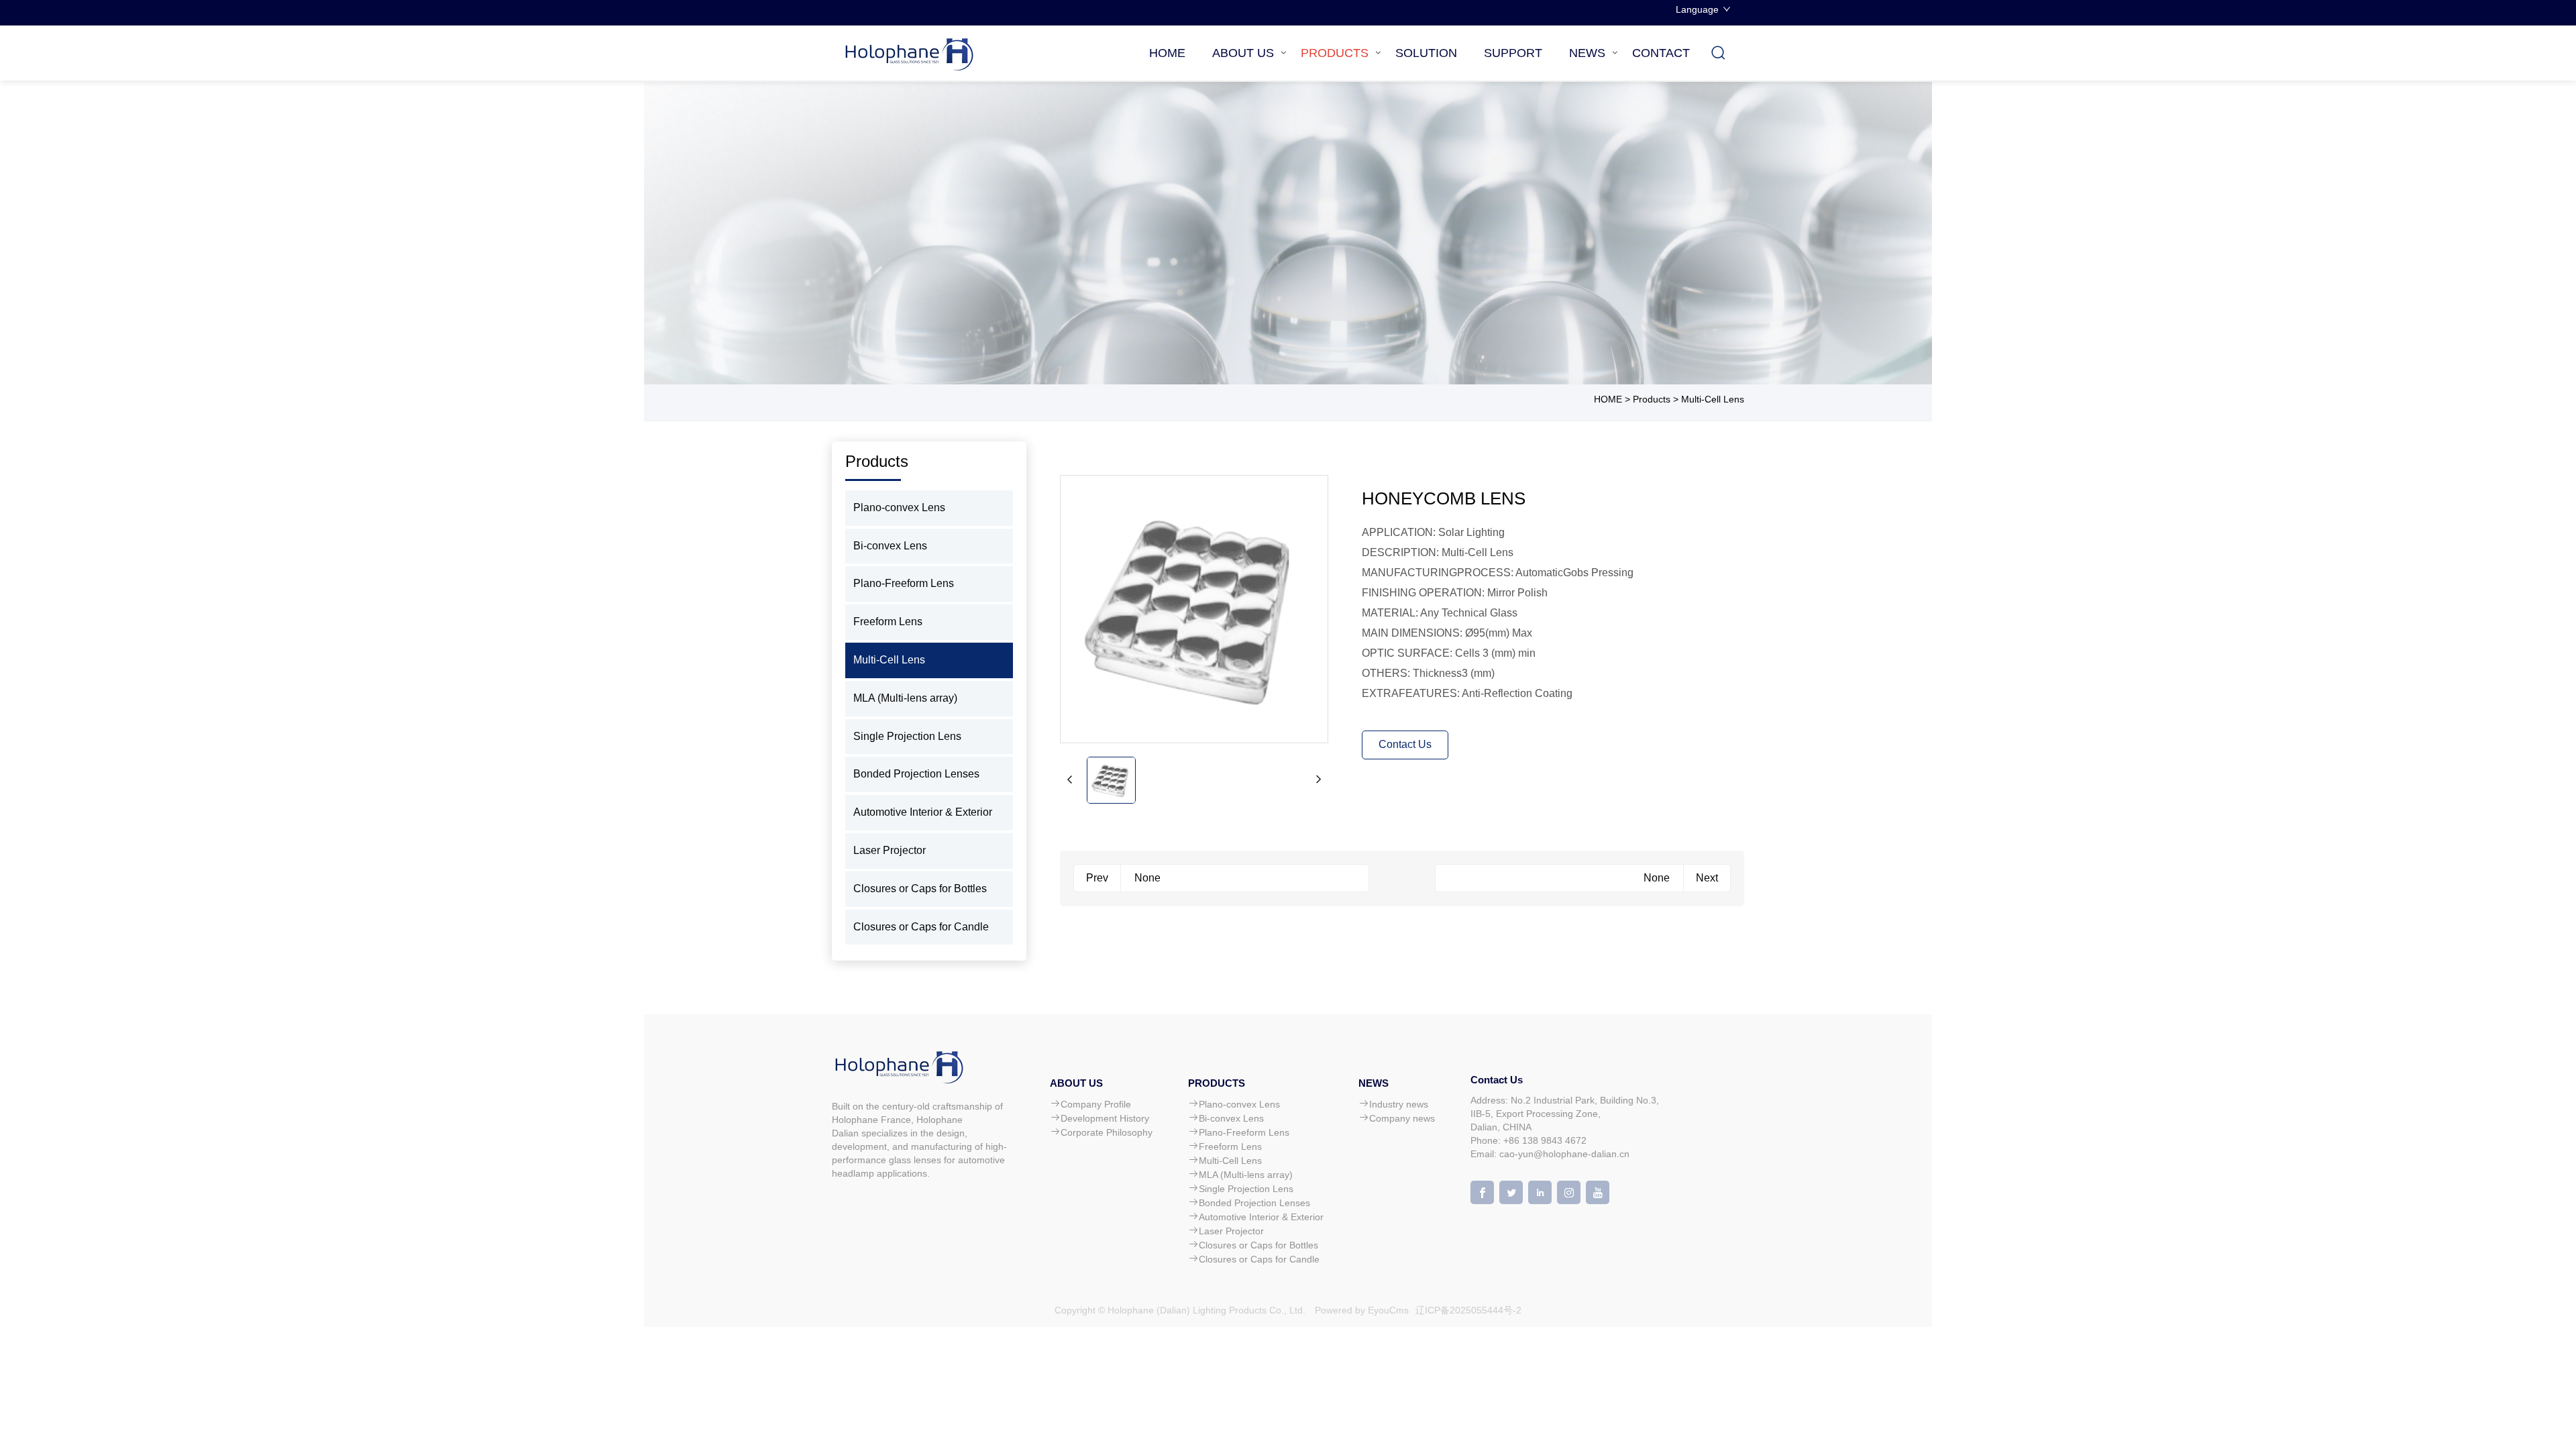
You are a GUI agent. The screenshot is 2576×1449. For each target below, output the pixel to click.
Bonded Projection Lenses (916, 774)
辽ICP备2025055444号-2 (1468, 1310)
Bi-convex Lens (890, 546)
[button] (1070, 780)
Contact (1661, 53)
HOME (1608, 399)
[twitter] (1511, 1192)
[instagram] (1569, 1192)
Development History (1105, 1118)
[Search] (1719, 53)
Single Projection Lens (907, 736)
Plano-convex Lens (899, 507)
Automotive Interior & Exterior (923, 812)
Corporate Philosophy (1107, 1132)
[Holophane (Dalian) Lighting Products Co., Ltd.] (912, 53)
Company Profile (1096, 1104)
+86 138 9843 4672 (1545, 1140)
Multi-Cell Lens (1713, 399)
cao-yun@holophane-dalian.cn (1564, 1154)
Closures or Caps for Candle (921, 927)
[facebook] (1482, 1192)
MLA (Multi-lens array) (905, 698)
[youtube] (1598, 1192)
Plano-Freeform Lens (904, 583)
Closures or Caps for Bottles (920, 889)
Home (1167, 53)
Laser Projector (890, 850)
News (1587, 53)
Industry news (1399, 1104)
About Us (1243, 53)
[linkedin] (1540, 1192)
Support (1513, 53)
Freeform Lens (888, 622)
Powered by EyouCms (1360, 1310)
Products (1335, 53)
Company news (1402, 1118)
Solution (1426, 53)
